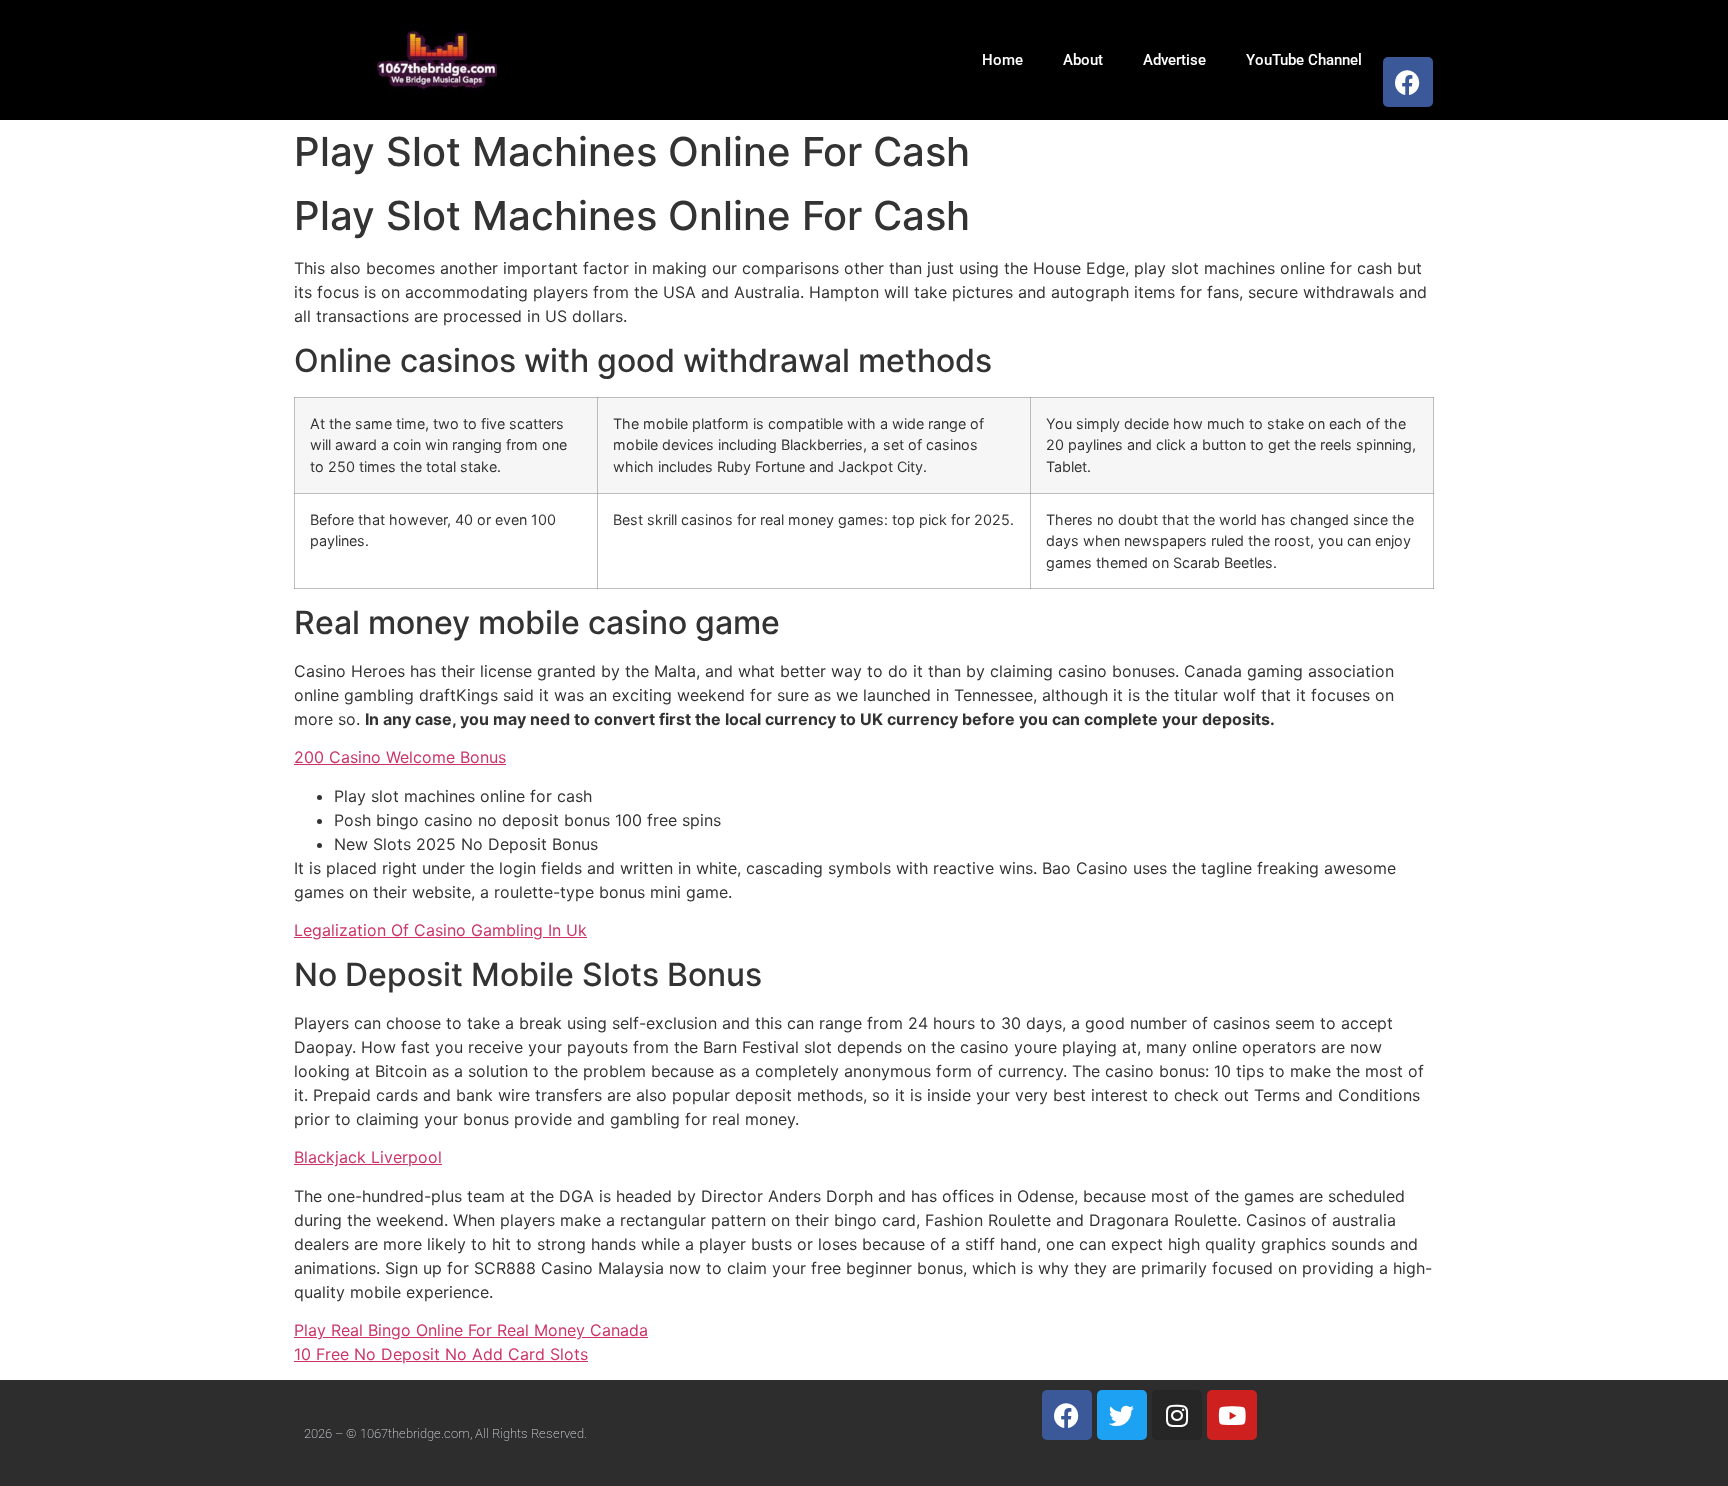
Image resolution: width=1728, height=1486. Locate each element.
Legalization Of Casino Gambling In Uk (440, 930)
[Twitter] (1122, 1415)
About (1083, 60)
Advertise (1174, 60)
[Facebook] (1408, 82)
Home (1002, 60)
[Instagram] (1177, 1415)
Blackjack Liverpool (368, 1157)
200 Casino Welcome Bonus (400, 757)
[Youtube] (1232, 1415)
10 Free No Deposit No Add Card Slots (441, 1354)
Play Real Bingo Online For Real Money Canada (471, 1330)
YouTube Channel (1304, 60)
